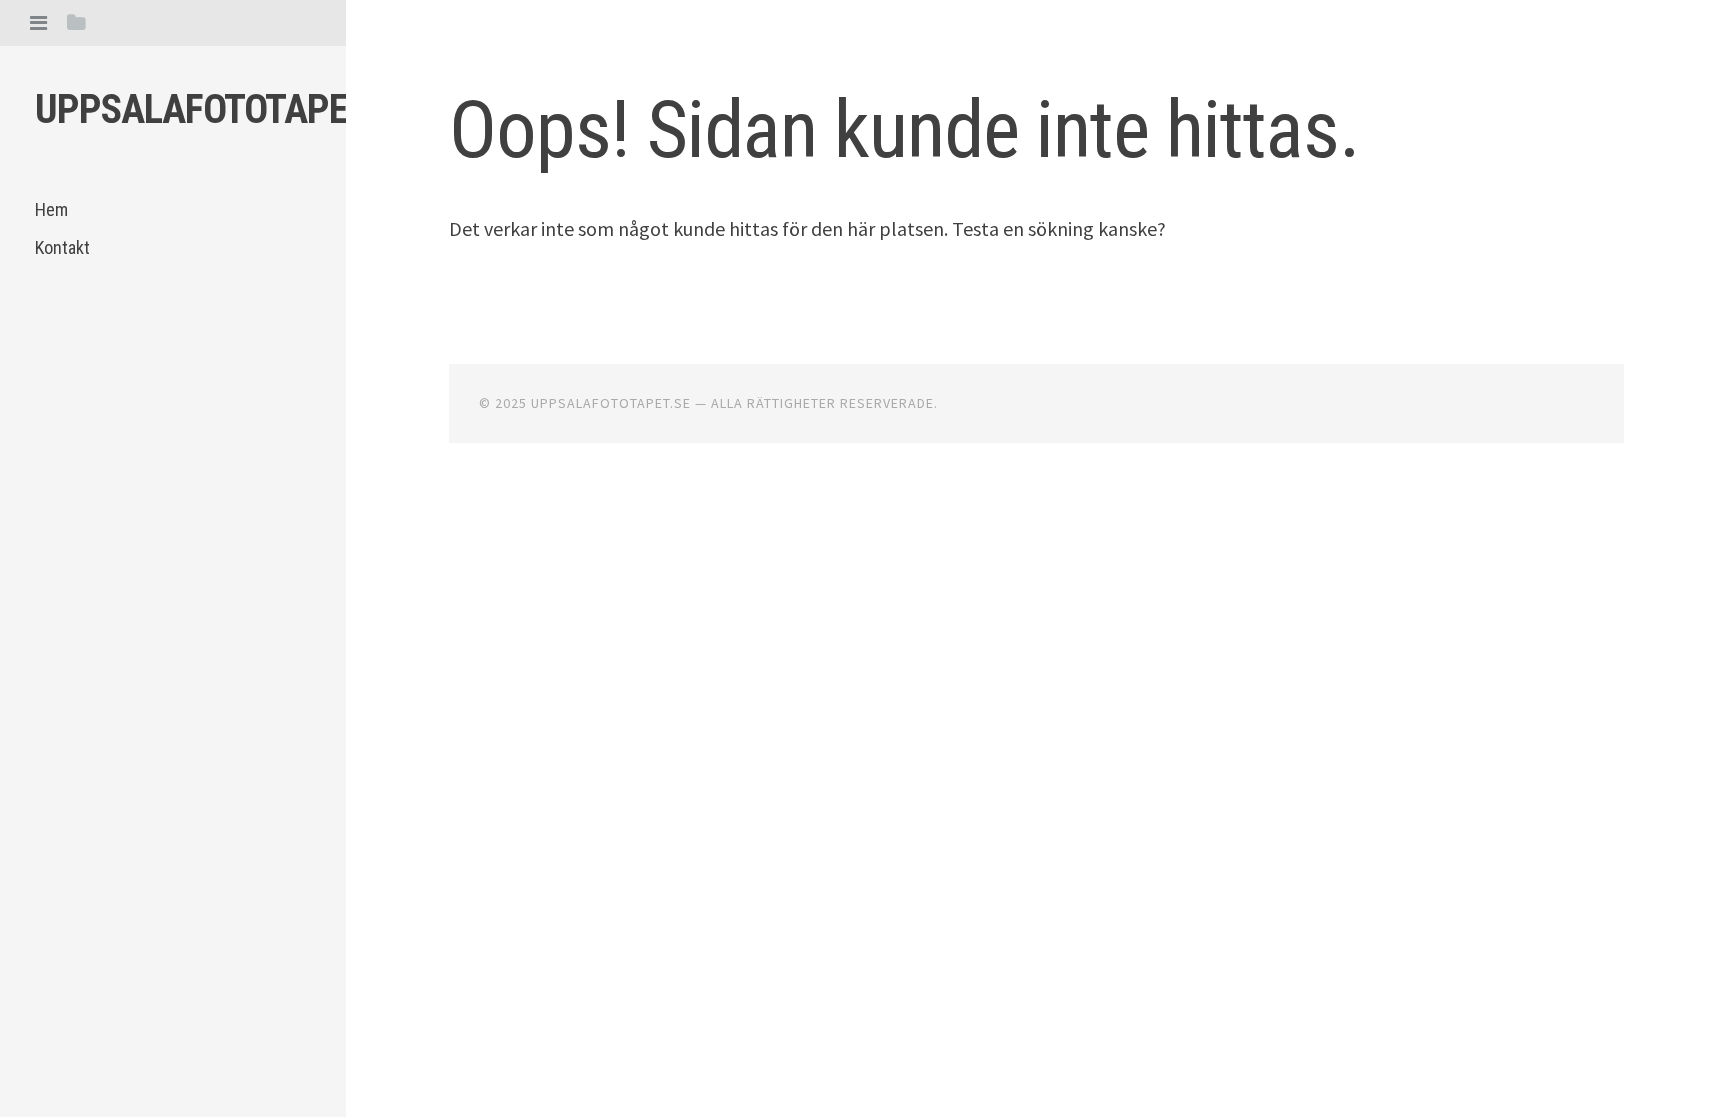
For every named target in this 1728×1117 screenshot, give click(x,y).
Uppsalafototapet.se (224, 109)
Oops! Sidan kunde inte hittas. (904, 130)
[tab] (38, 22)
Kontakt (62, 247)
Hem (51, 209)
